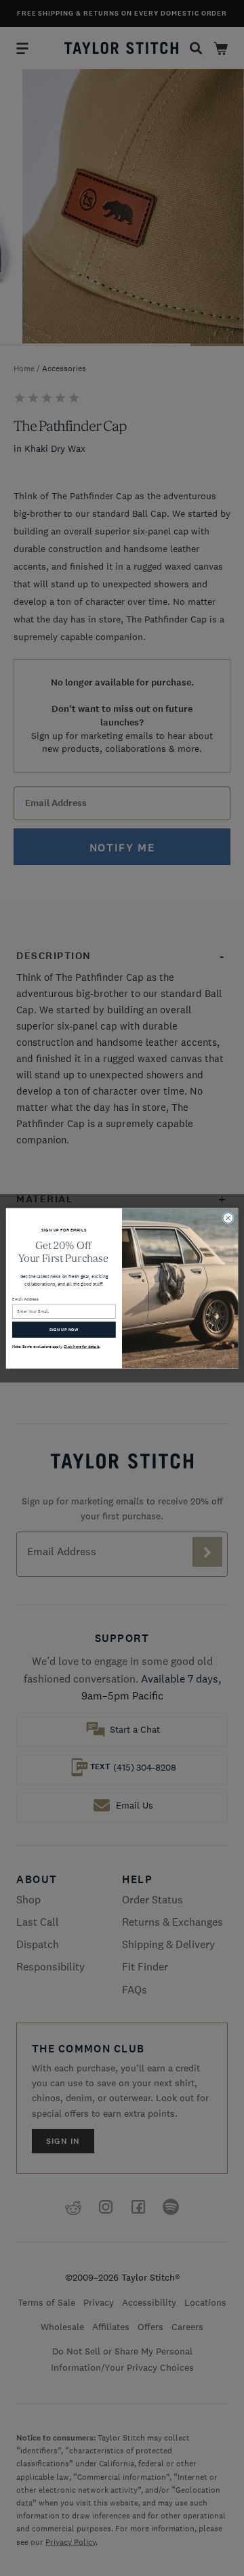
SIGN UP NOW (64, 1329)
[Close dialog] (228, 1218)
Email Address (26, 1299)
